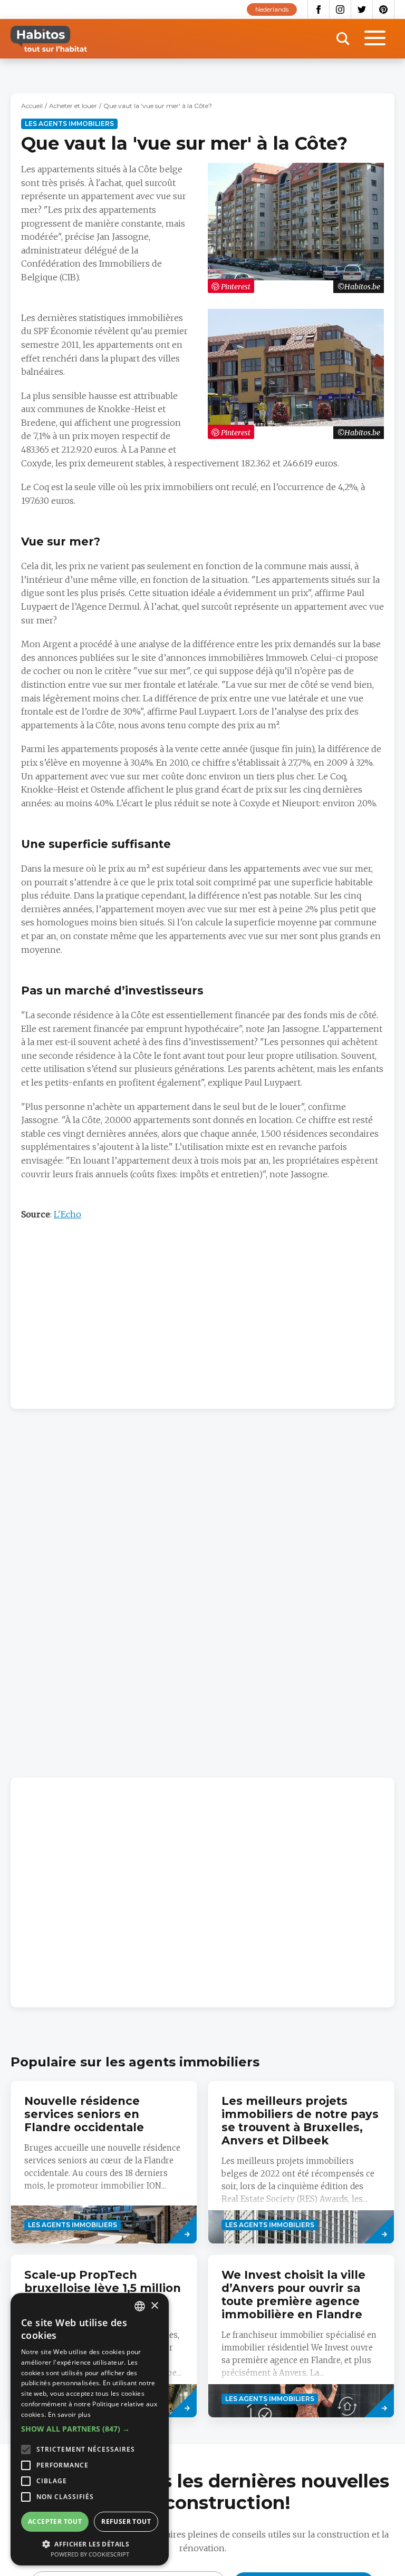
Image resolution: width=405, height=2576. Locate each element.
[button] (90, 2429)
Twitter (362, 9)
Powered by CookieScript (90, 2554)
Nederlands (272, 9)
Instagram (340, 9)
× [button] (154, 2306)
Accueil (32, 106)
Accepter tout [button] (55, 2521)
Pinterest (384, 9)
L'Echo (67, 1214)
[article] (104, 2162)
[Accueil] (49, 39)
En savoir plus (69, 2414)
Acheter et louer (73, 106)
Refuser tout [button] (126, 2521)
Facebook (319, 9)
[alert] (90, 2429)
